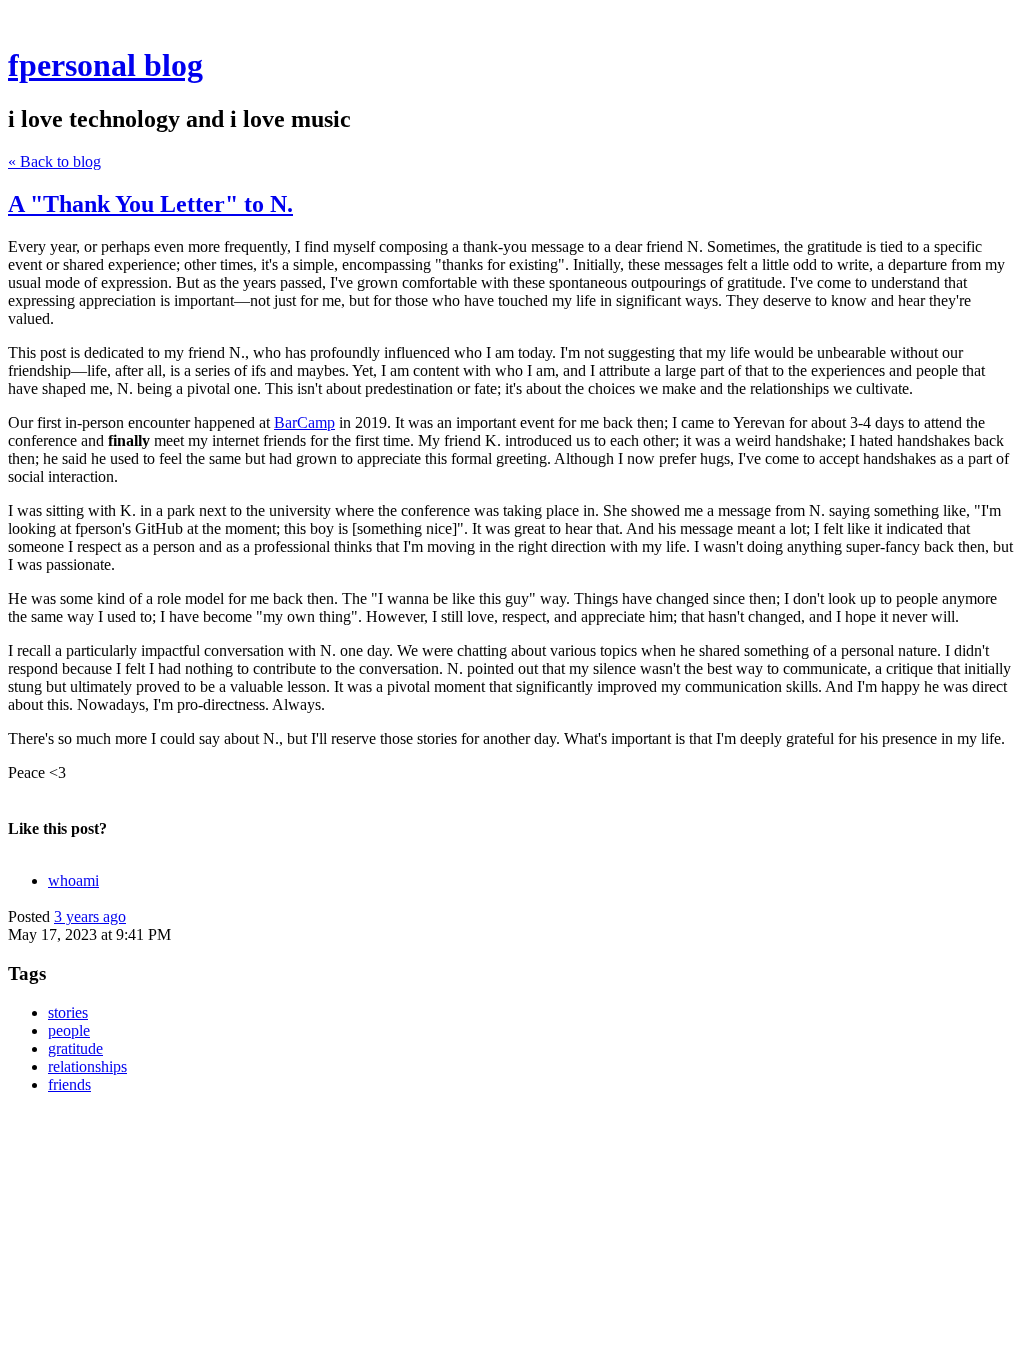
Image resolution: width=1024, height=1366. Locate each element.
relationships (87, 1066)
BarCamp (304, 422)
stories (68, 1012)
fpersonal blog (105, 65)
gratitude (75, 1048)
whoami (73, 880)
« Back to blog (54, 161)
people (69, 1030)
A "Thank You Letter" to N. (150, 204)
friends (69, 1084)
